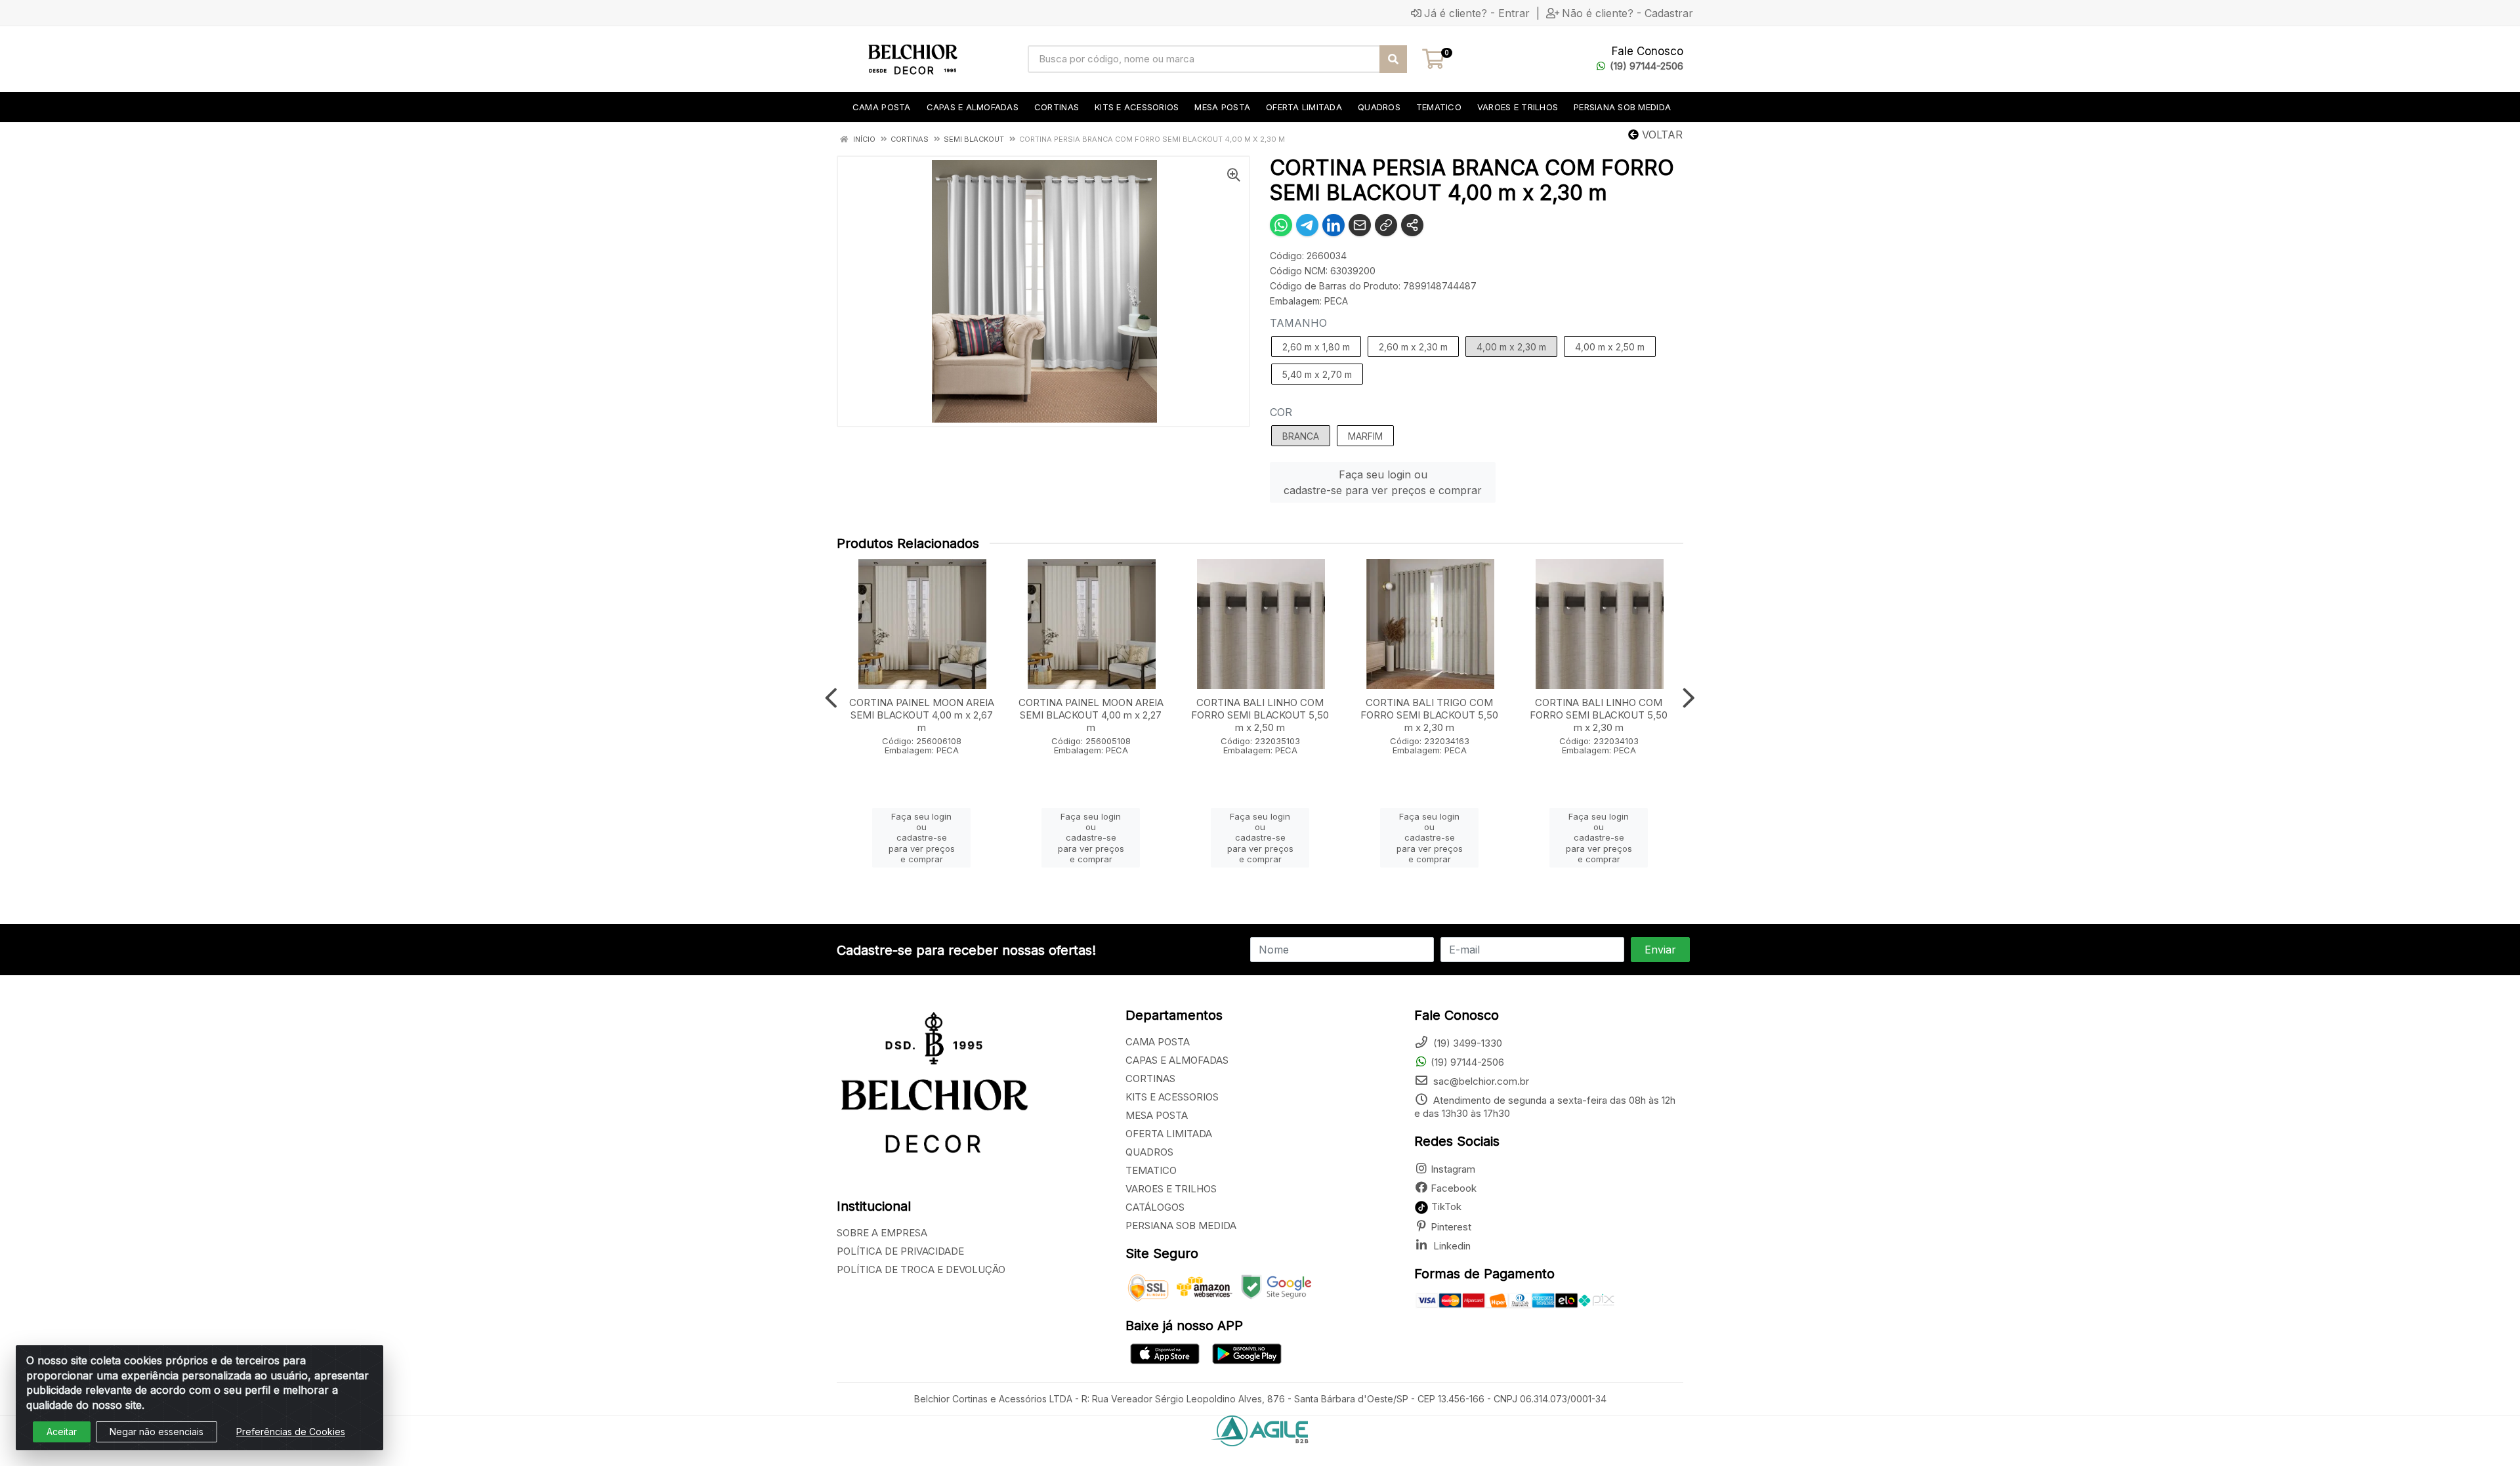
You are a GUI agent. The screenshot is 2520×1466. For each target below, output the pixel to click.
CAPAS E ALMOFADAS (1177, 1060)
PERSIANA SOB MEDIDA (1181, 1225)
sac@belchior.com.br (1480, 1081)
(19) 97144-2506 (1647, 66)
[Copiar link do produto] (1386, 225)
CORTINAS (1150, 1079)
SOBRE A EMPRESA (882, 1233)
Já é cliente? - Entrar (1477, 13)
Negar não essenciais (157, 1432)
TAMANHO (1298, 323)
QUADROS (1149, 1152)
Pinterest (1451, 1227)
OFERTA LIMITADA (1169, 1134)
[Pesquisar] (1393, 59)
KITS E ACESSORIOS (1172, 1097)
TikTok (1445, 1206)
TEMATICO (1151, 1170)
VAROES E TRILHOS (1171, 1189)
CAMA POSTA (1158, 1042)
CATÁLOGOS (1155, 1207)
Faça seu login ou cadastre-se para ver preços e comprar (1383, 482)
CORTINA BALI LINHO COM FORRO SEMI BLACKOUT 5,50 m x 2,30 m (1599, 715)
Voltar (1661, 135)
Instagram (1453, 1169)
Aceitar (62, 1432)
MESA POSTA (1157, 1115)
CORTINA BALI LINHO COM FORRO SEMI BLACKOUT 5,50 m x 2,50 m (1260, 715)
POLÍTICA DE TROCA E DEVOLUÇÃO (921, 1269)
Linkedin (1451, 1246)
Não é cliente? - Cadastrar (1627, 13)
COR (1281, 412)
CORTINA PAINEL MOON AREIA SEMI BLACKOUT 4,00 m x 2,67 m (922, 715)
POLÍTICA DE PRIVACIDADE (900, 1251)
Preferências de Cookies (291, 1432)
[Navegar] (831, 698)
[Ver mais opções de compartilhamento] (1412, 225)
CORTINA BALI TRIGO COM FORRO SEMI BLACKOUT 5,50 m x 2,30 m (1429, 715)
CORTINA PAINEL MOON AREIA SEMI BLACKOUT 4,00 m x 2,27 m (1091, 715)
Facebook (1454, 1188)
